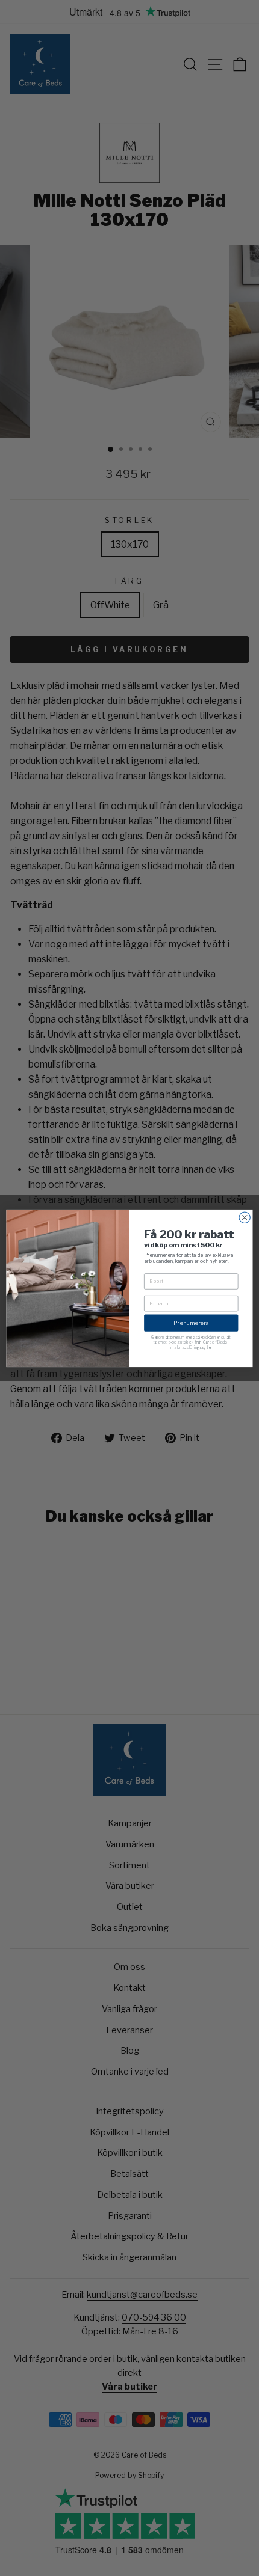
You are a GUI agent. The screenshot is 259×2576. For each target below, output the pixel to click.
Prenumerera (191, 1322)
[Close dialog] (245, 1217)
